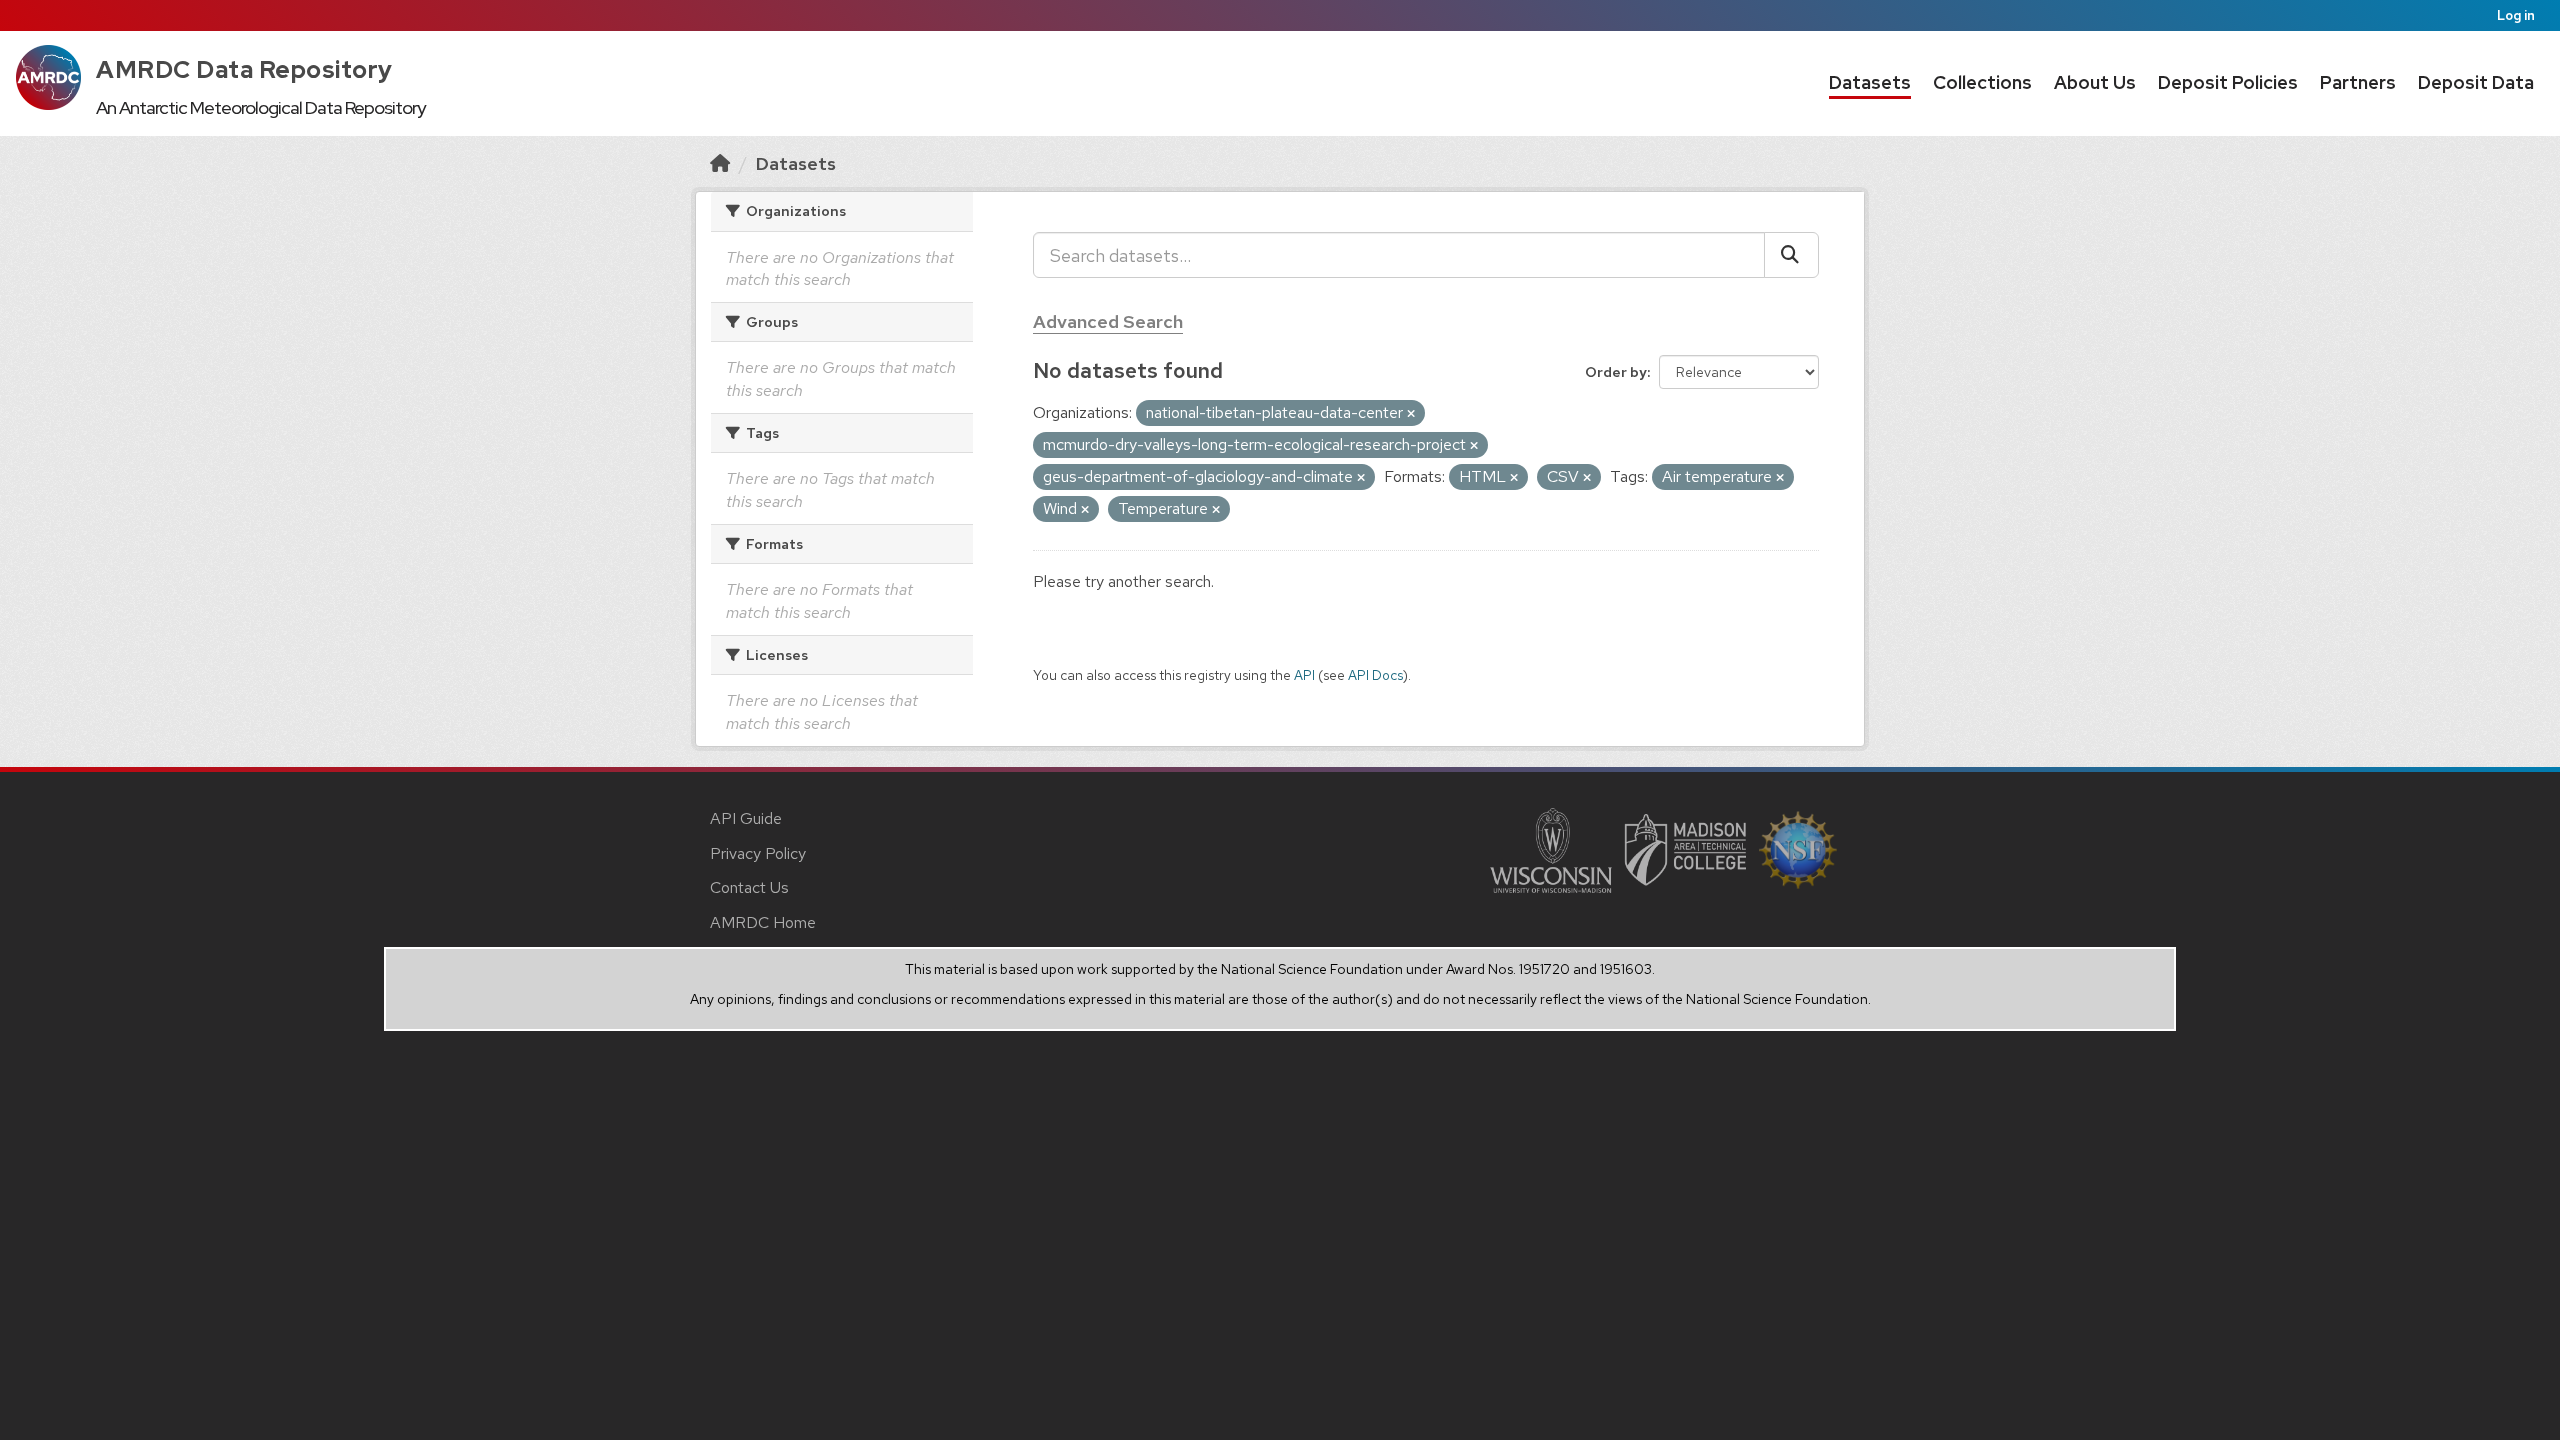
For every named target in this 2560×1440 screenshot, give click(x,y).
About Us (2095, 82)
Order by (1616, 372)
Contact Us (749, 887)
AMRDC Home (763, 922)
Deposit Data (2476, 82)
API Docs (1375, 675)
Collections (1982, 82)
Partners (2358, 82)
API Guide (746, 818)
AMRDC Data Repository (244, 69)
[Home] (720, 163)
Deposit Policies (2228, 82)
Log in (2516, 15)
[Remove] (1411, 414)
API (1304, 675)
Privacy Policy (758, 853)
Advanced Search (1108, 321)
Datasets (1870, 82)
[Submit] (1791, 255)
